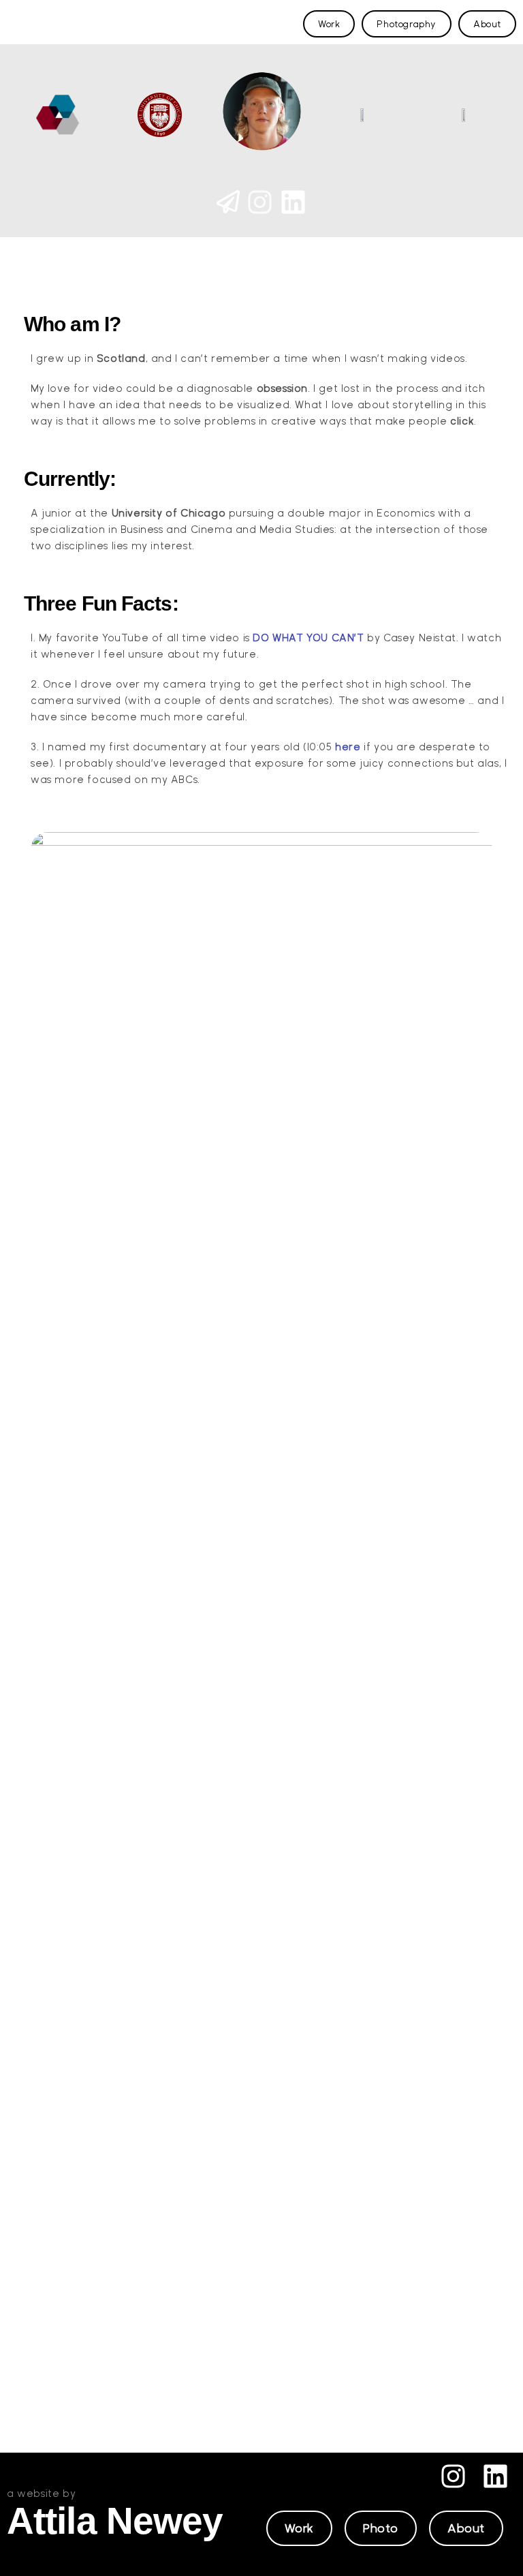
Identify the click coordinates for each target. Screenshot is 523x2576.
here (348, 747)
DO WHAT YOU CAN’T (308, 638)
